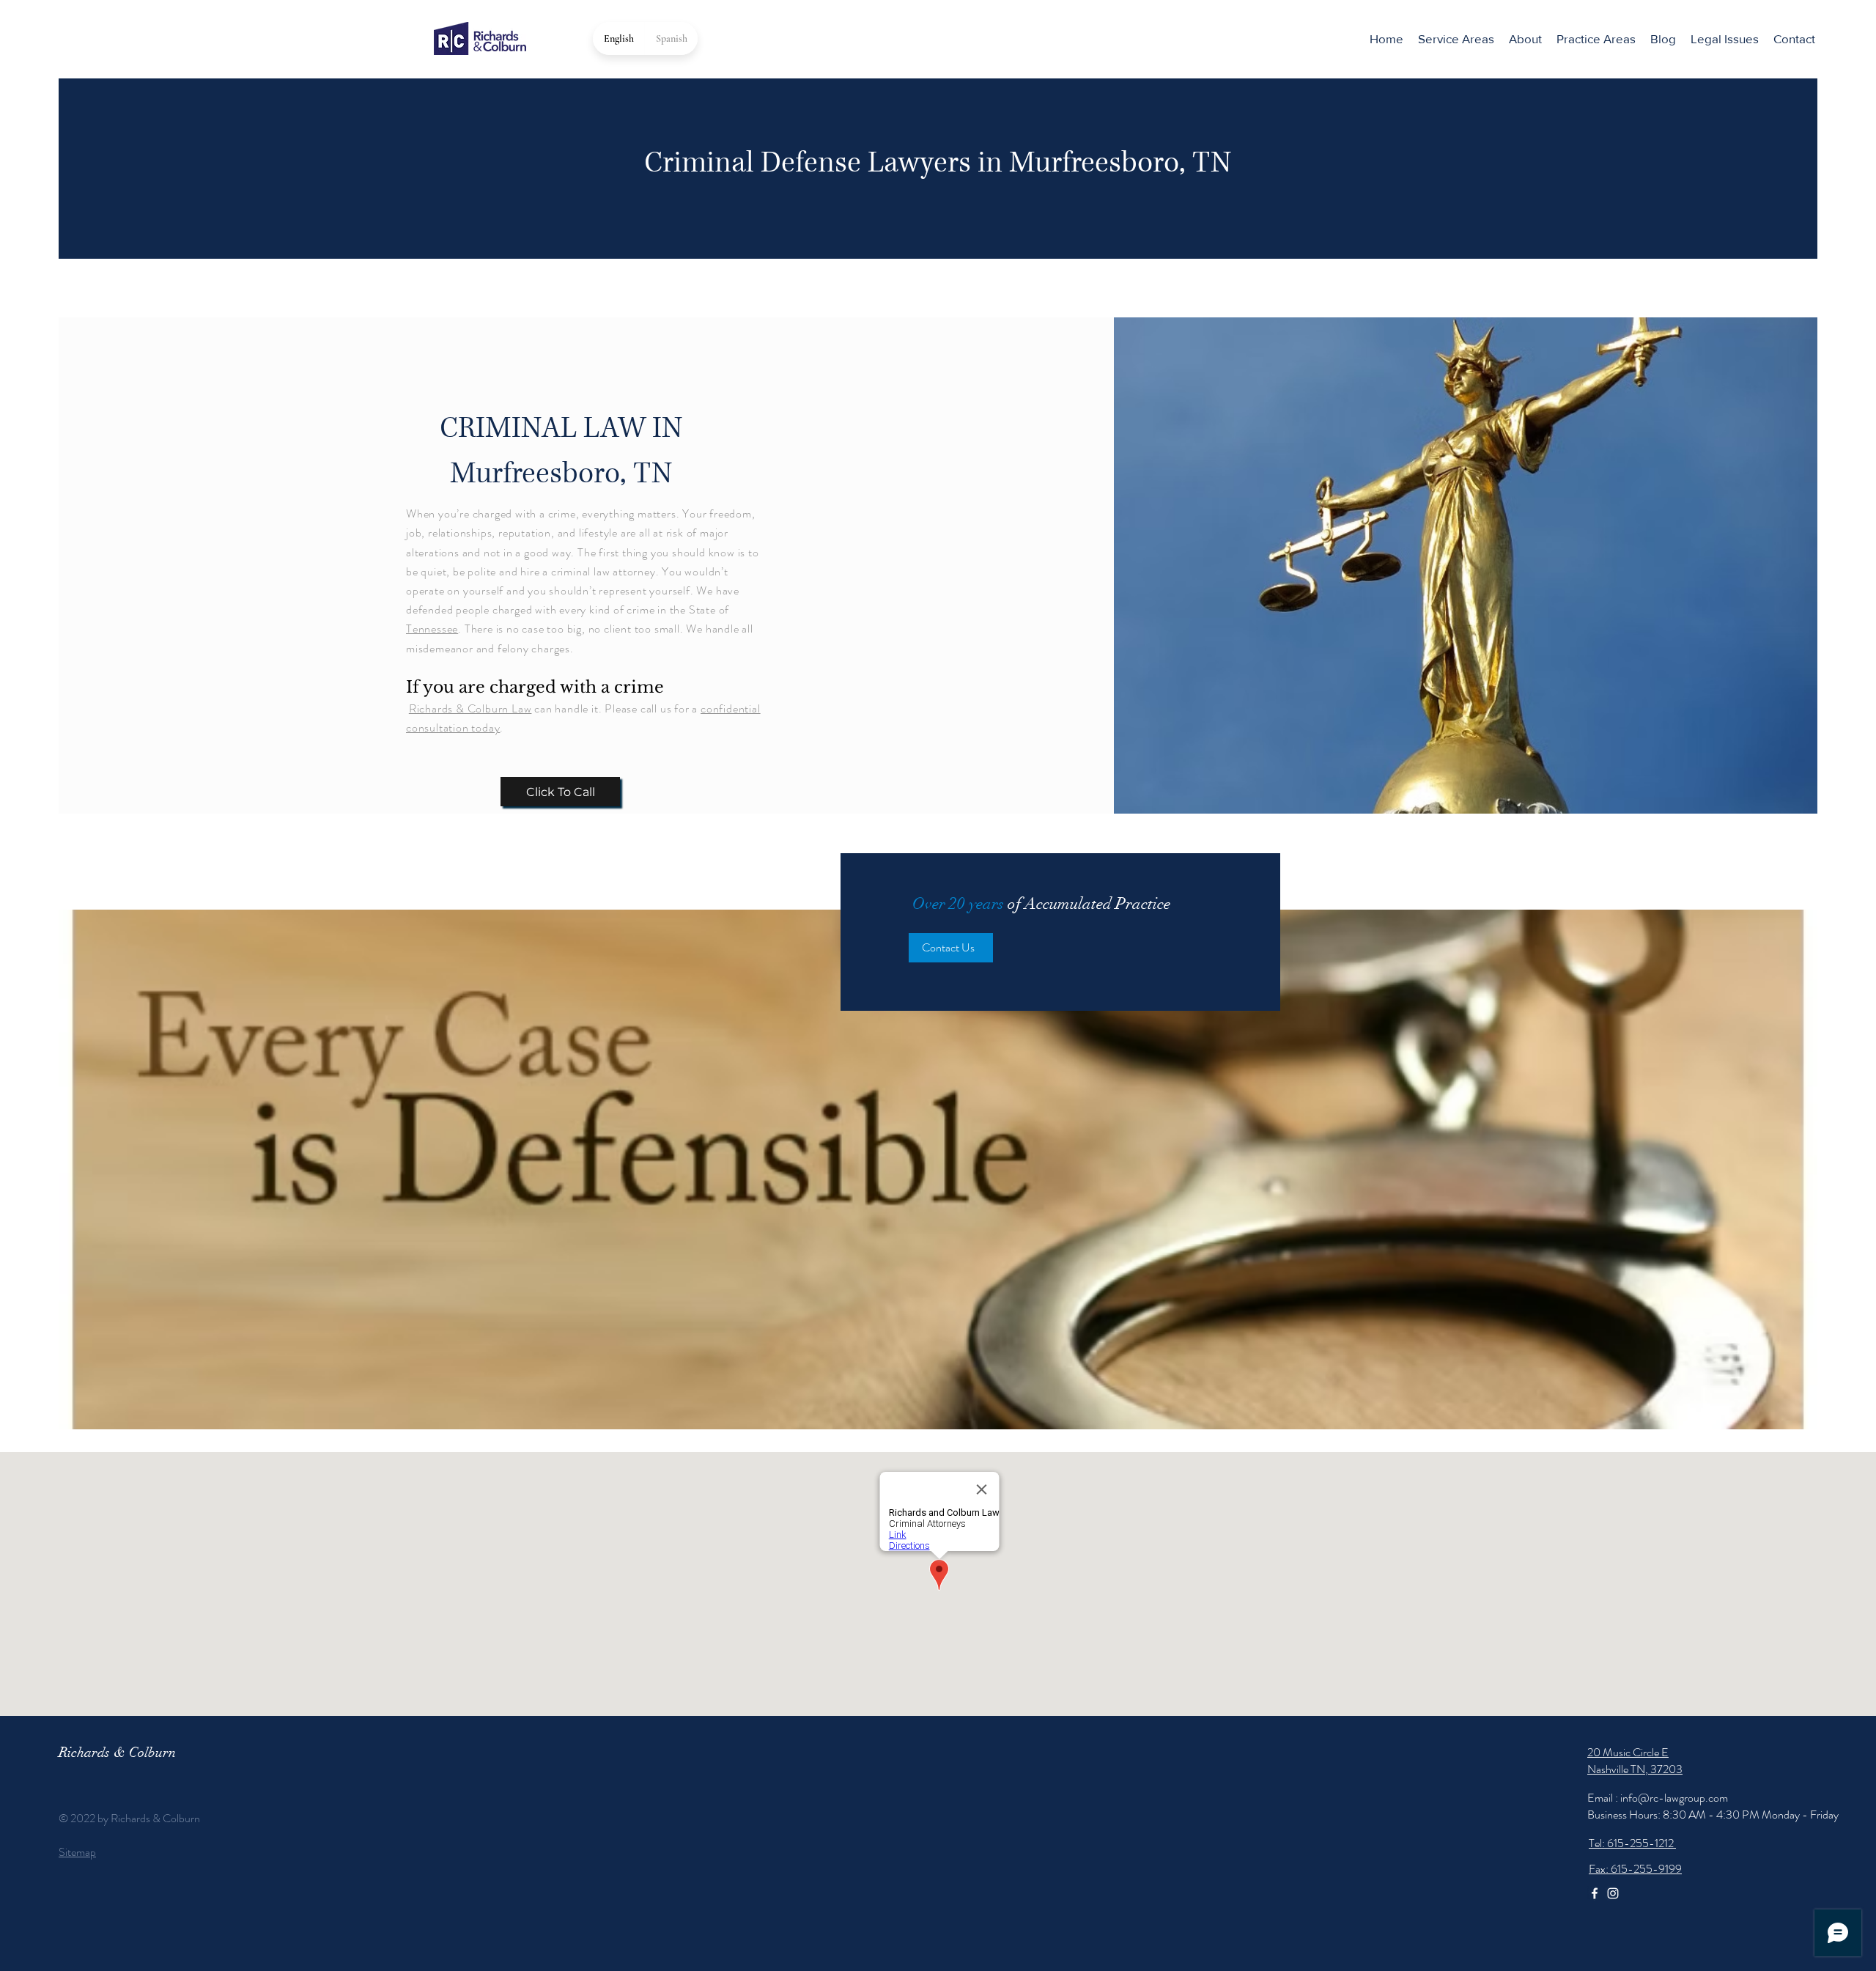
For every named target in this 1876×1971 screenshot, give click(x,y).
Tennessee (432, 629)
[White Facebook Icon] (1595, 1893)
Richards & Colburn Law (470, 708)
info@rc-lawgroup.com (1674, 1798)
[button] (1596, 39)
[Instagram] (1613, 1893)
